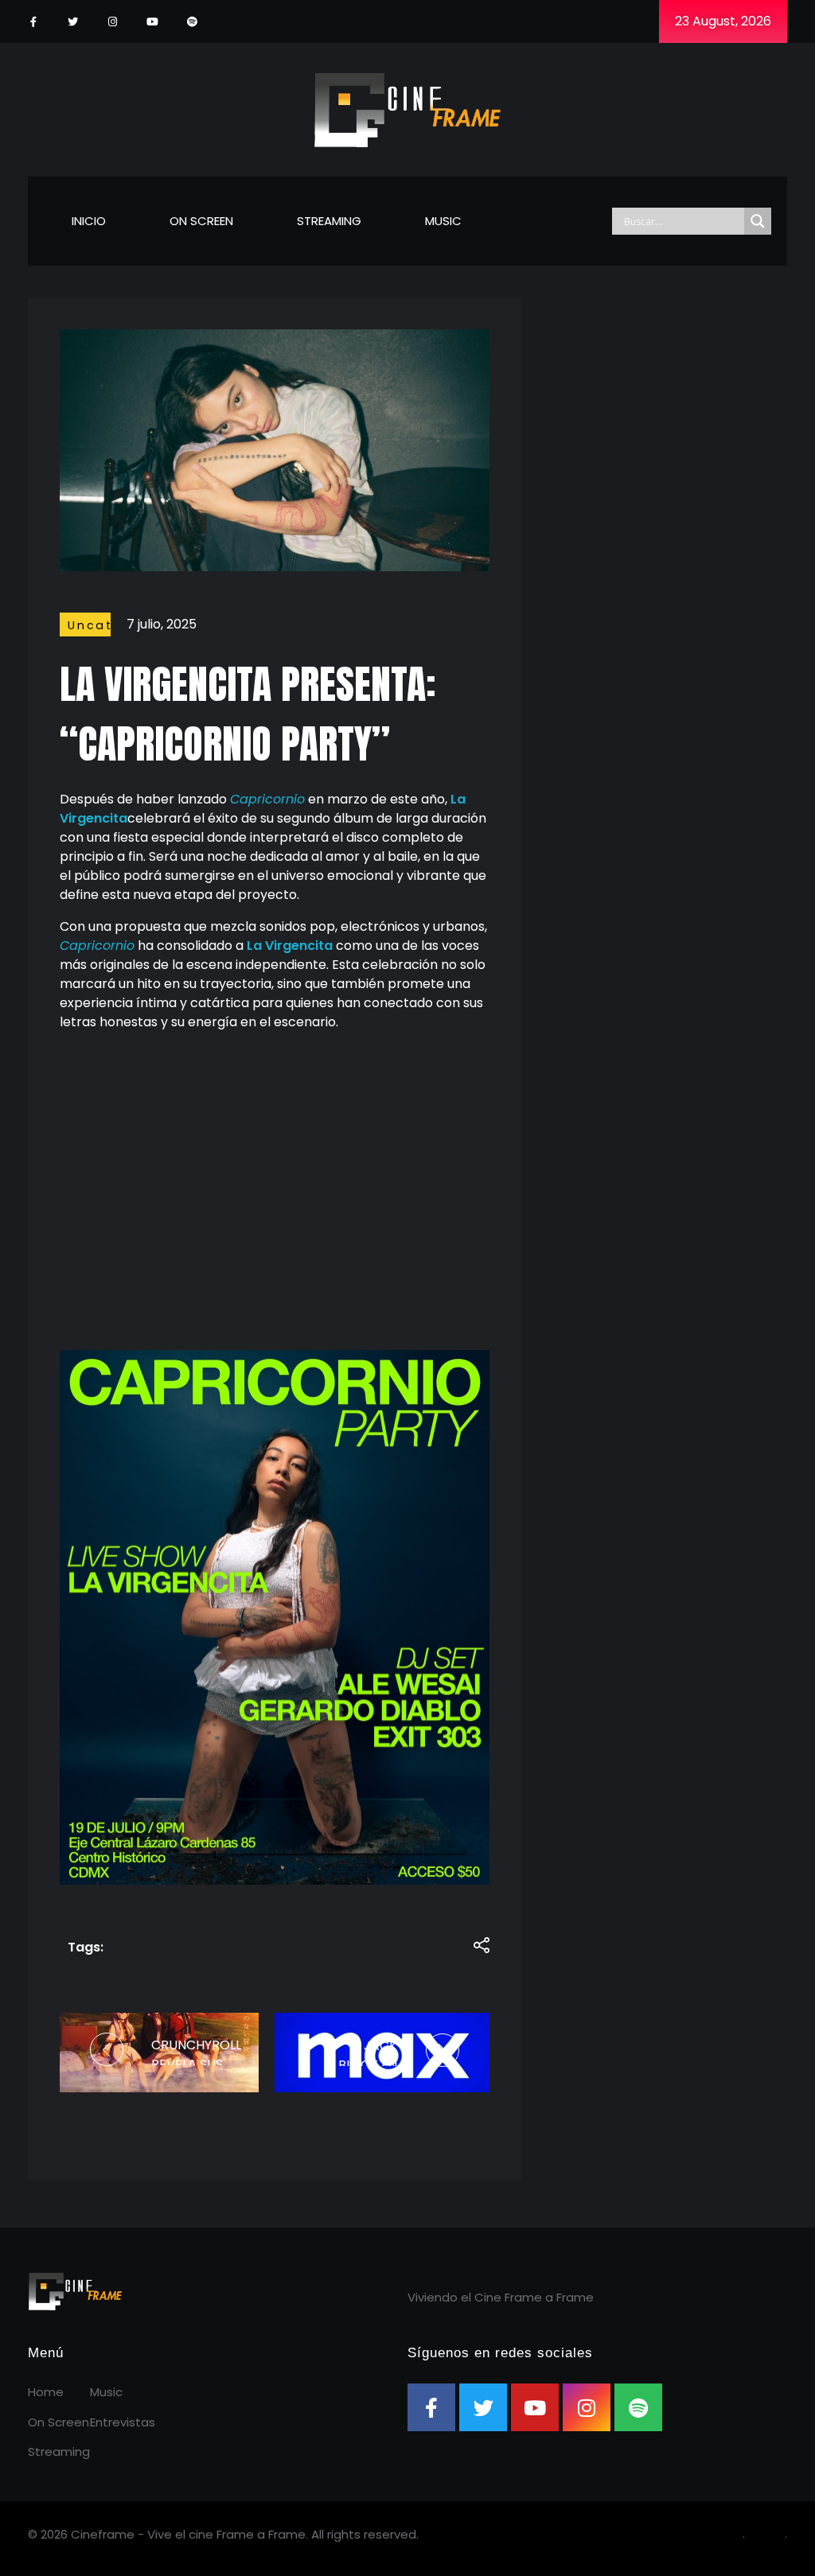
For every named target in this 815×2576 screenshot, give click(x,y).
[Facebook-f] (33, 22)
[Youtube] (152, 22)
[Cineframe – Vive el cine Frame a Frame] (408, 107)
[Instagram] (113, 22)
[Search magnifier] (758, 221)
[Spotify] (192, 22)
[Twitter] (73, 22)
